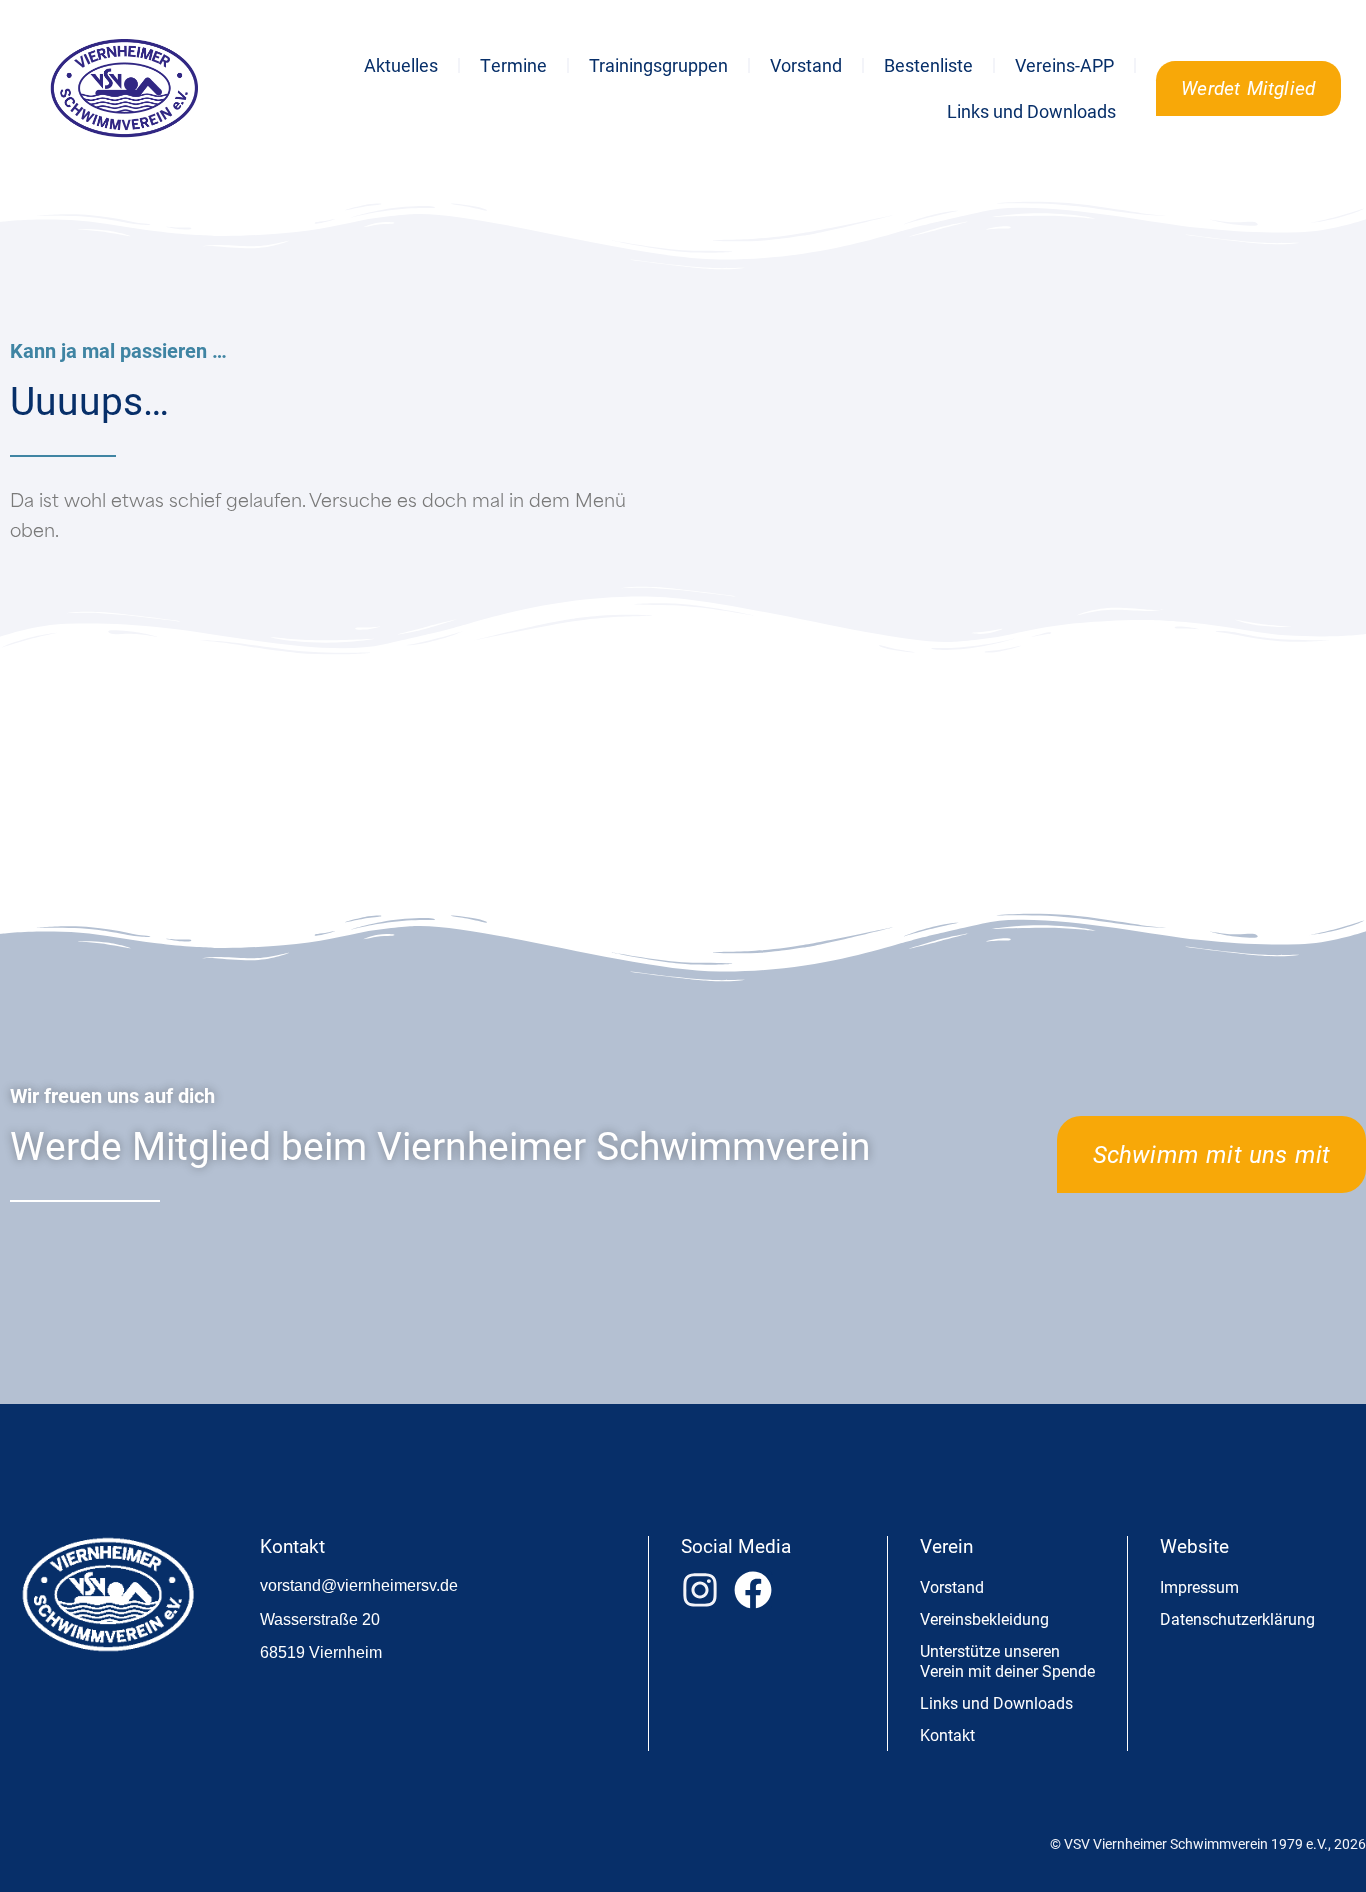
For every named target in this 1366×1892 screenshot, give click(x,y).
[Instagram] (700, 1590)
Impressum (1199, 1586)
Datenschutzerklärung (1237, 1618)
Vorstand (806, 65)
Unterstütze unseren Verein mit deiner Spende (1007, 1660)
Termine (513, 65)
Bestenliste (928, 65)
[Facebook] (753, 1590)
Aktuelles (401, 65)
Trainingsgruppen (658, 65)
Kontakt (947, 1734)
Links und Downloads (1031, 111)
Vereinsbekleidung (984, 1618)
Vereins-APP (1064, 65)
